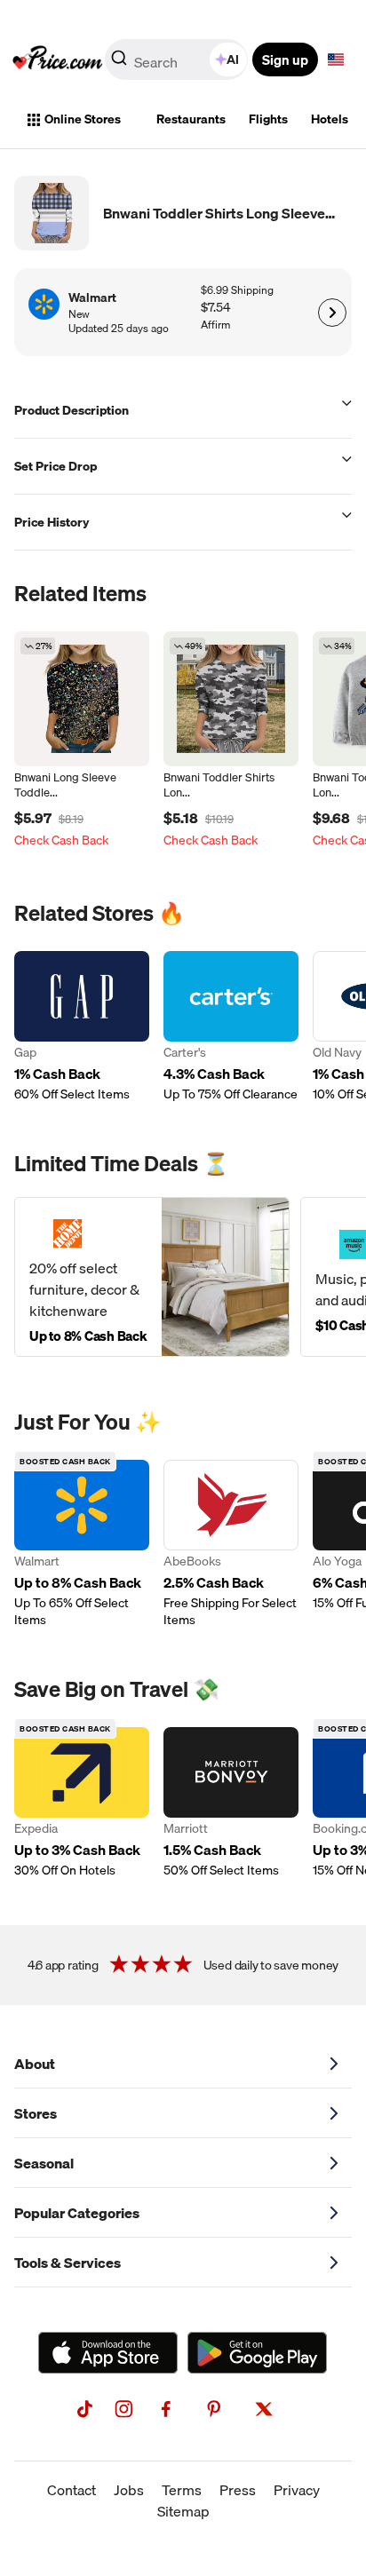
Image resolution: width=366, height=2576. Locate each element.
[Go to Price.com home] (58, 59)
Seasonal (44, 2163)
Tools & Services (68, 2263)
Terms (182, 2490)
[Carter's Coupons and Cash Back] (231, 1027)
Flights (268, 119)
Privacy (297, 2490)
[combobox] (178, 59)
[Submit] (119, 63)
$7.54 (215, 308)
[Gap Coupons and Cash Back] (82, 1027)
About (35, 2064)
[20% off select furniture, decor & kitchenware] (152, 1277)
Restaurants (191, 119)
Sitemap (183, 2511)
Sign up (285, 59)
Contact (72, 2490)
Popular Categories (77, 2213)
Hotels (330, 119)
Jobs (129, 2490)
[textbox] (336, 59)
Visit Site (332, 313)
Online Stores (83, 119)
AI (233, 59)
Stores (36, 2113)
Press (238, 2490)
